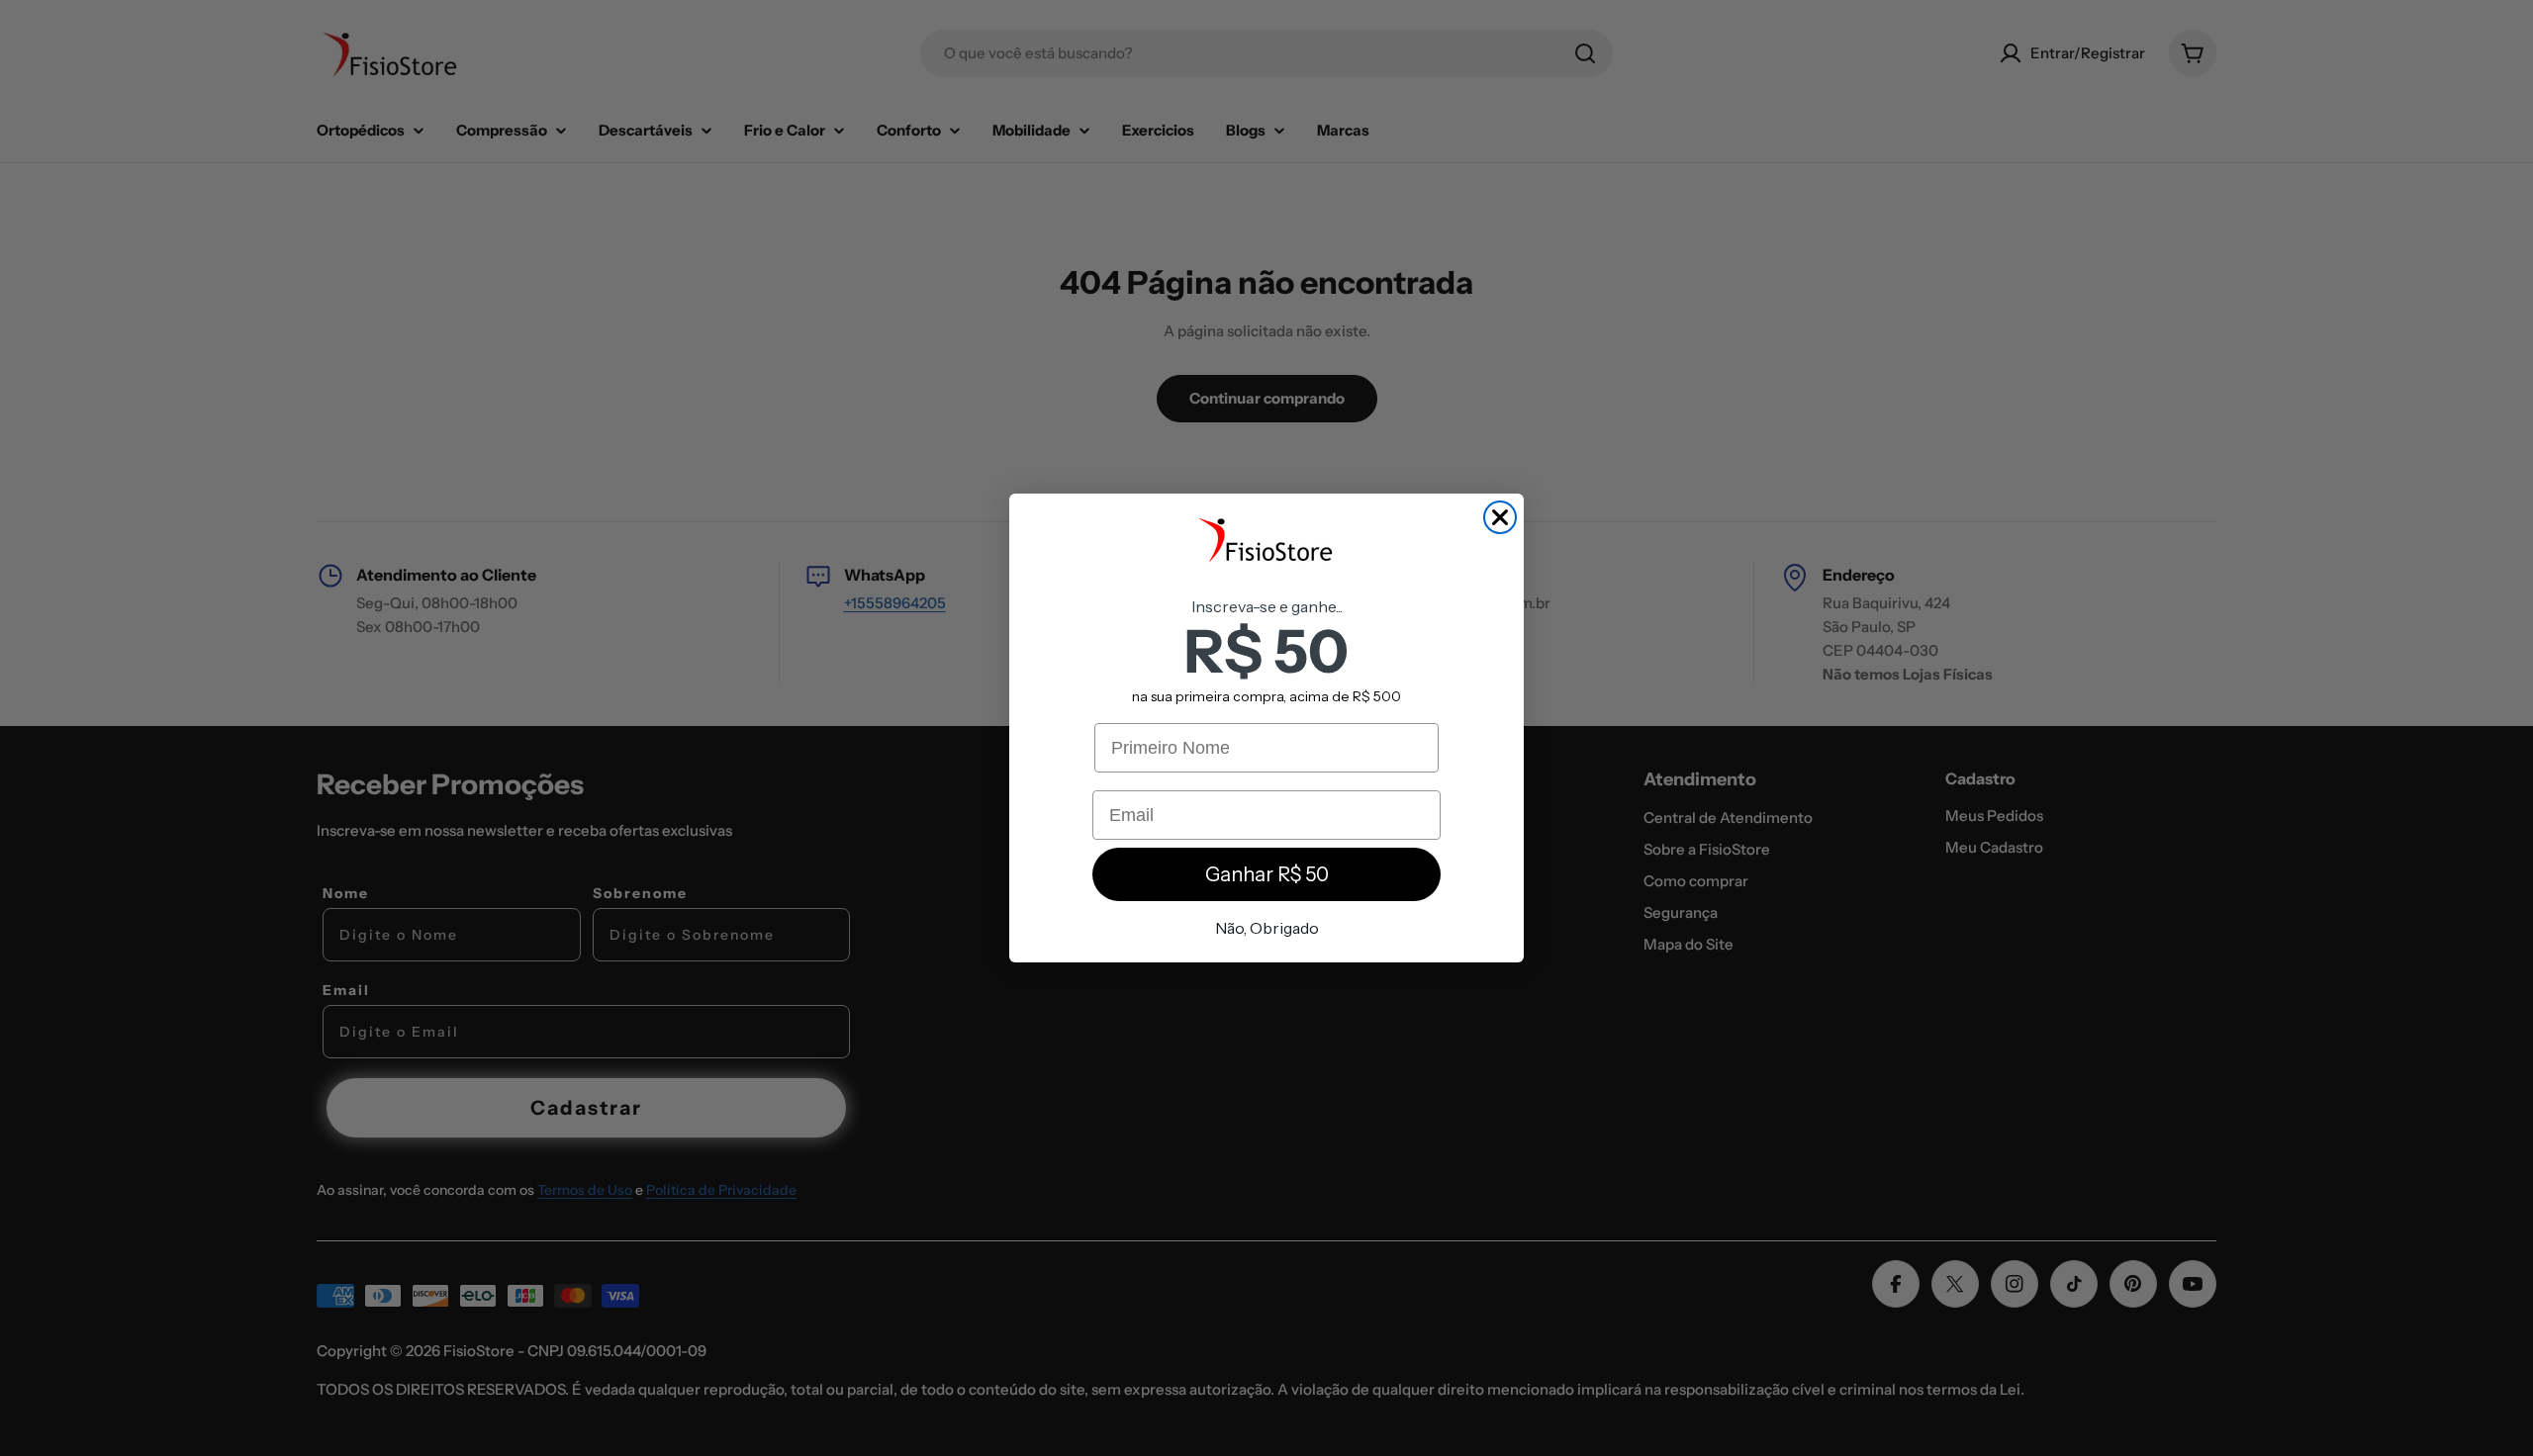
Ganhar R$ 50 (1267, 874)
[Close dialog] (1500, 517)
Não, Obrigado (1267, 928)
